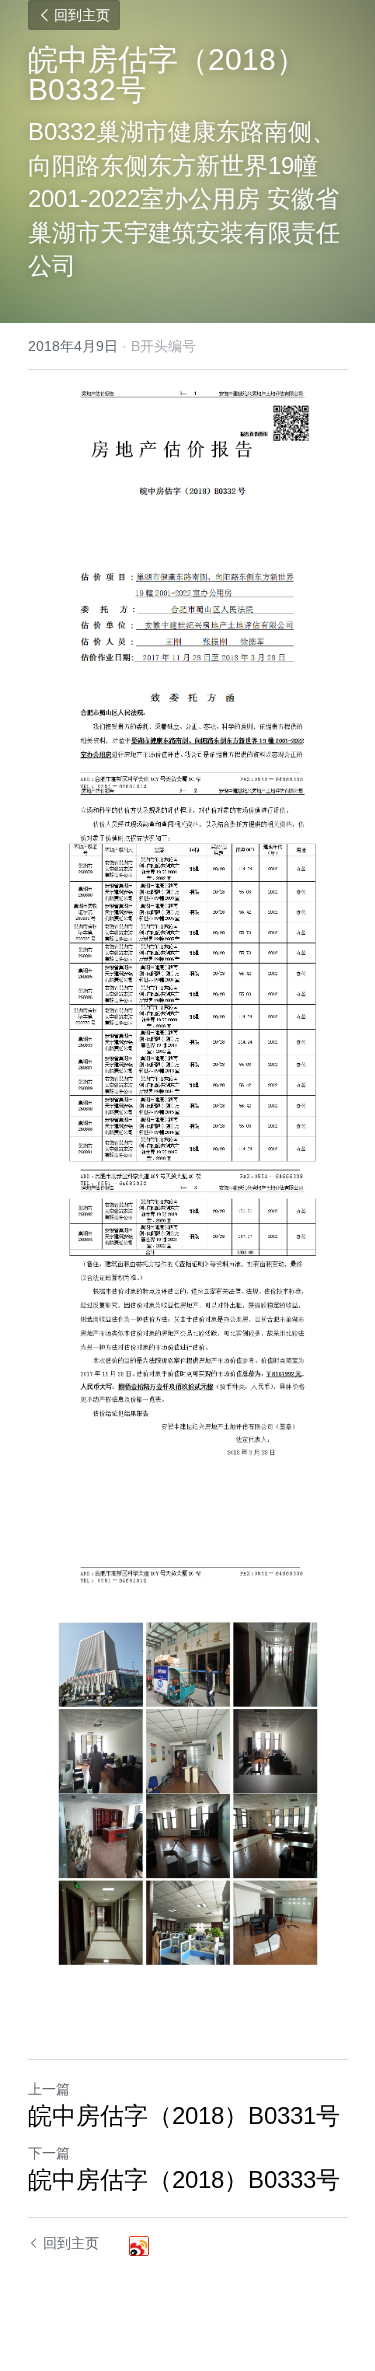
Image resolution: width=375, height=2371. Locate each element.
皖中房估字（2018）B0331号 (184, 2115)
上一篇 (49, 2089)
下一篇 (49, 2153)
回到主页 (82, 15)
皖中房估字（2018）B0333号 (184, 2179)
